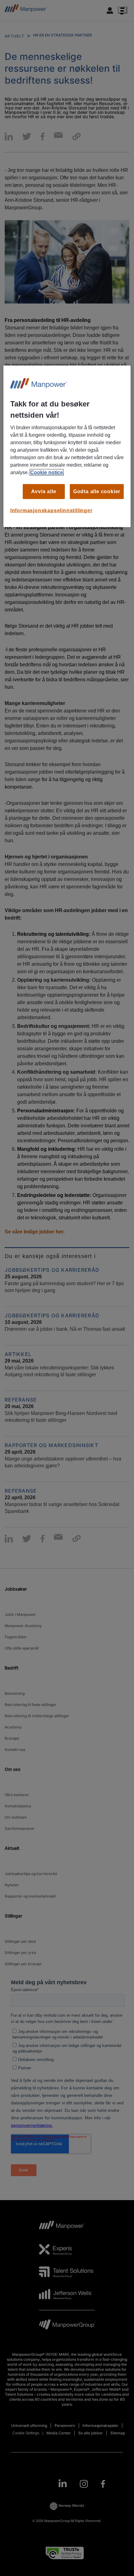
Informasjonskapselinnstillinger (51, 510)
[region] (67, 446)
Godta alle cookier (97, 491)
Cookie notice (47, 472)
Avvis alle (44, 491)
